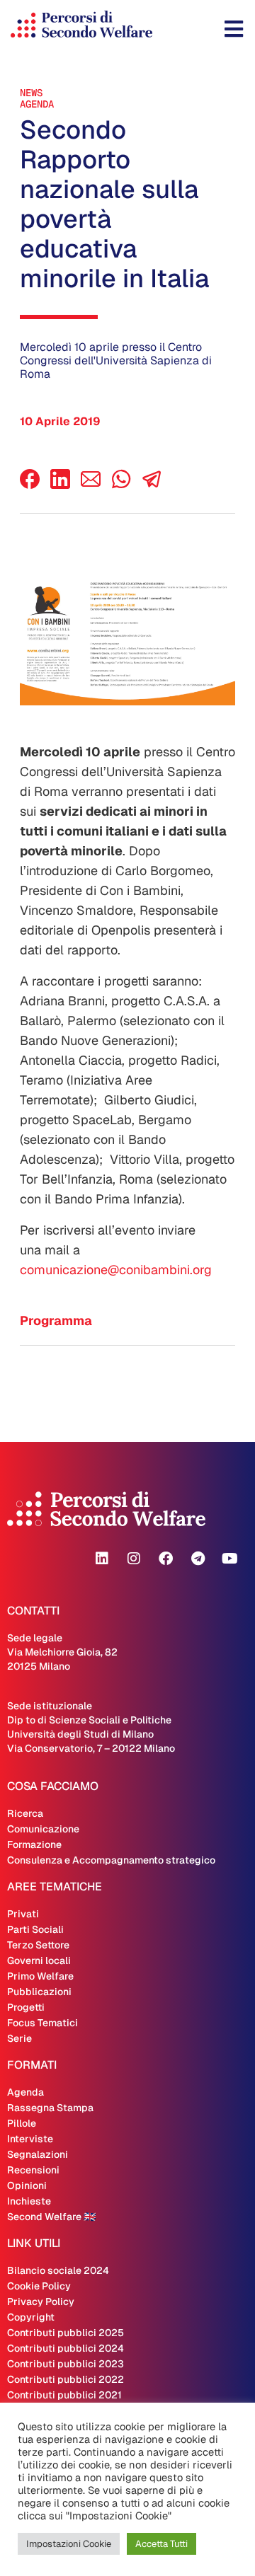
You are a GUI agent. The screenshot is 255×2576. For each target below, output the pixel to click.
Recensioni (33, 2170)
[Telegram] (198, 1559)
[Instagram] (134, 1559)
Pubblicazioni (39, 1992)
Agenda (37, 104)
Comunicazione (43, 1829)
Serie (19, 2038)
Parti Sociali (35, 1929)
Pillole (22, 2123)
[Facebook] (30, 485)
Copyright (31, 2317)
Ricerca (25, 1813)
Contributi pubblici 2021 (64, 2395)
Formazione (34, 1844)
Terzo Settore (38, 1945)
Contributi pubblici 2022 (66, 2379)
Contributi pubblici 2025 (66, 2333)
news (31, 93)
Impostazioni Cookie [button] (69, 2544)
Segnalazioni (38, 2154)
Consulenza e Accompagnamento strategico (111, 1860)
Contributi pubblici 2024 (66, 2348)
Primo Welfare (40, 1976)
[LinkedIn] (60, 485)
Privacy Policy (41, 2301)
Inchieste (29, 2201)
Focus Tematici (42, 2023)
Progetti (26, 2007)
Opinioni (27, 2185)
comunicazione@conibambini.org (116, 1270)
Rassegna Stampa (50, 2108)
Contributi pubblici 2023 (66, 2364)
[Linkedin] (102, 1559)
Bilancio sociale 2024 (58, 2270)
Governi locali (39, 1960)
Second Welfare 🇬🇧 (51, 2217)
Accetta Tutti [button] (161, 2544)
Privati (23, 1914)
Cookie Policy (39, 2286)
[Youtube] (229, 1559)
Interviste (30, 2139)
